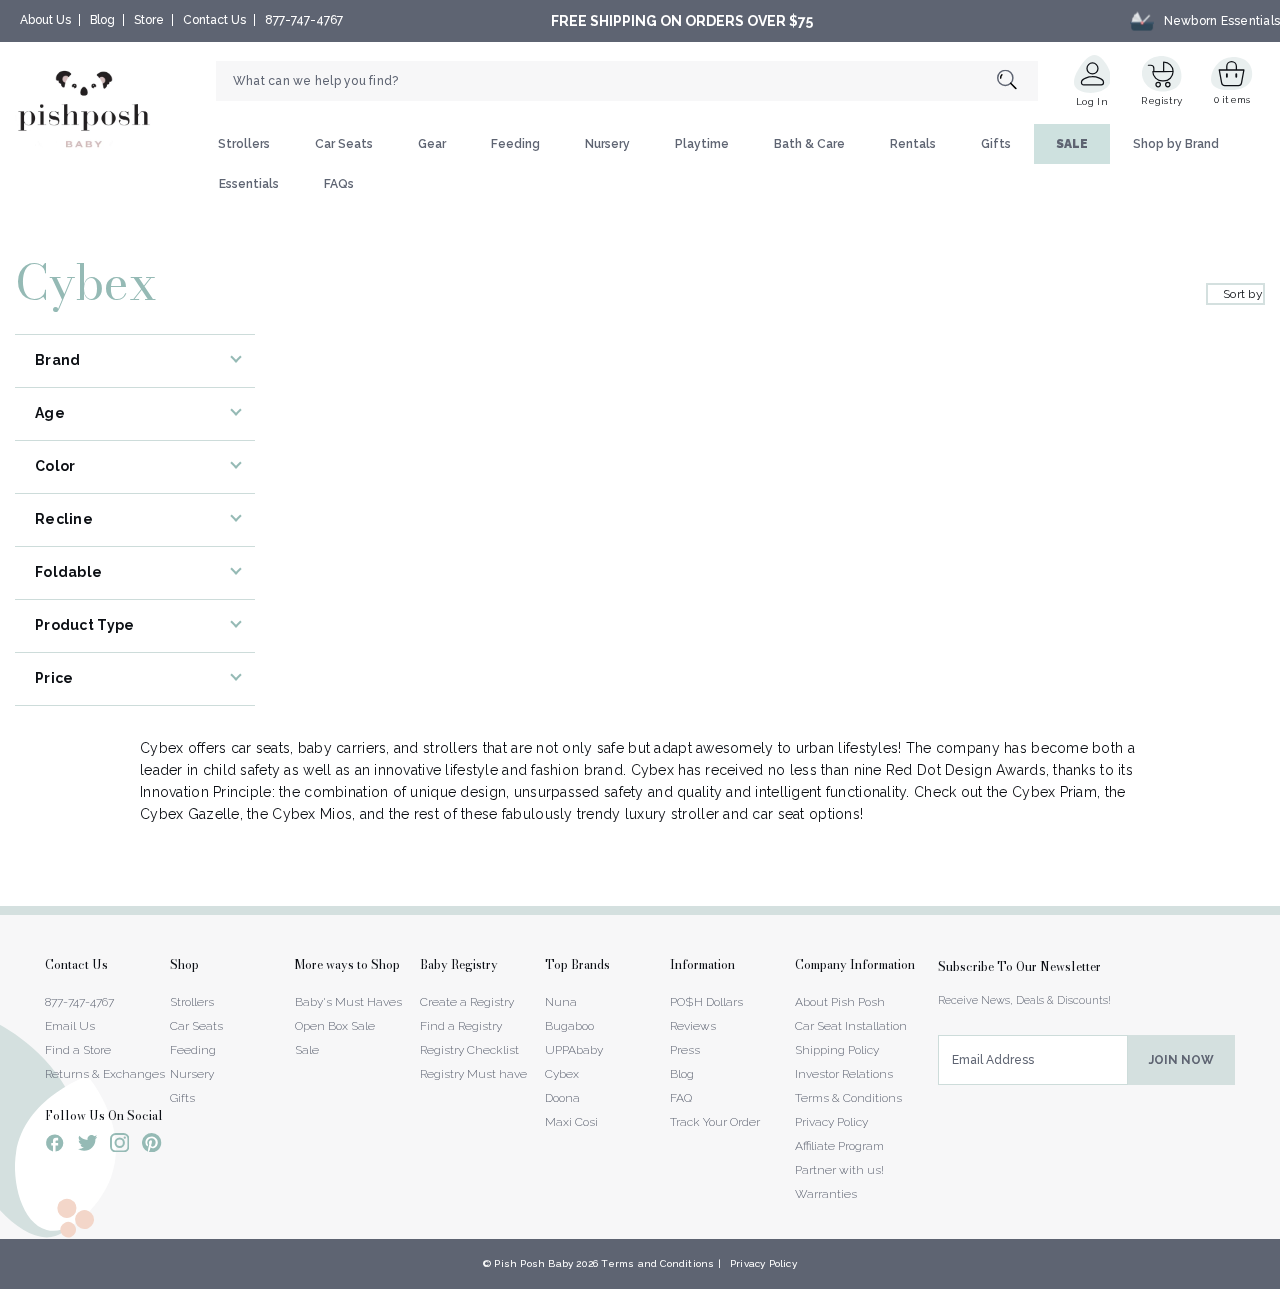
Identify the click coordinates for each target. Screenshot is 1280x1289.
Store (149, 20)
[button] (1279, 1278)
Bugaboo (569, 1026)
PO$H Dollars (706, 1002)
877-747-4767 (304, 20)
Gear (432, 144)
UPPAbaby (574, 1050)
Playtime (702, 144)
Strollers (244, 144)
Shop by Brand (1176, 144)
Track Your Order (715, 1122)
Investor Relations (844, 1074)
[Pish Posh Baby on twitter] (87, 1146)
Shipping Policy (837, 1050)
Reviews (693, 1026)
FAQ (681, 1098)
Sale (307, 1050)
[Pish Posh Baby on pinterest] (151, 1146)
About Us (45, 20)
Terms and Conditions (657, 1263)
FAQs (339, 184)
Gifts (996, 144)
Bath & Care (809, 144)
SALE (1072, 144)
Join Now (1181, 1060)
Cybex (562, 1074)
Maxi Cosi (571, 1122)
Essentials (249, 184)
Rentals (913, 144)
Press (685, 1050)
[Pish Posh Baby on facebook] (55, 1146)
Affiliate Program (839, 1146)
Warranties (826, 1194)
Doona (562, 1098)
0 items (1232, 99)
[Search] (1017, 81)
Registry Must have (473, 1074)
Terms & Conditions (848, 1098)
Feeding (515, 144)
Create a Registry (467, 1002)
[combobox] (627, 81)
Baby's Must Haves (348, 1002)
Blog (102, 20)
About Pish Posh (840, 1002)
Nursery (607, 144)
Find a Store (78, 1050)
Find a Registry (461, 1026)
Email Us (70, 1026)
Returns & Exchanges (105, 1074)
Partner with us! (839, 1170)
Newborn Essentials (1222, 21)
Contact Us (214, 20)
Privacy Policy (831, 1122)
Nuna (561, 1002)
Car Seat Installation (851, 1026)
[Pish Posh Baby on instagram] (119, 1146)
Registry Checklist (469, 1050)
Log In (1092, 101)
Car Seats (344, 144)
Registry (1161, 100)
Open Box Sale (335, 1026)
